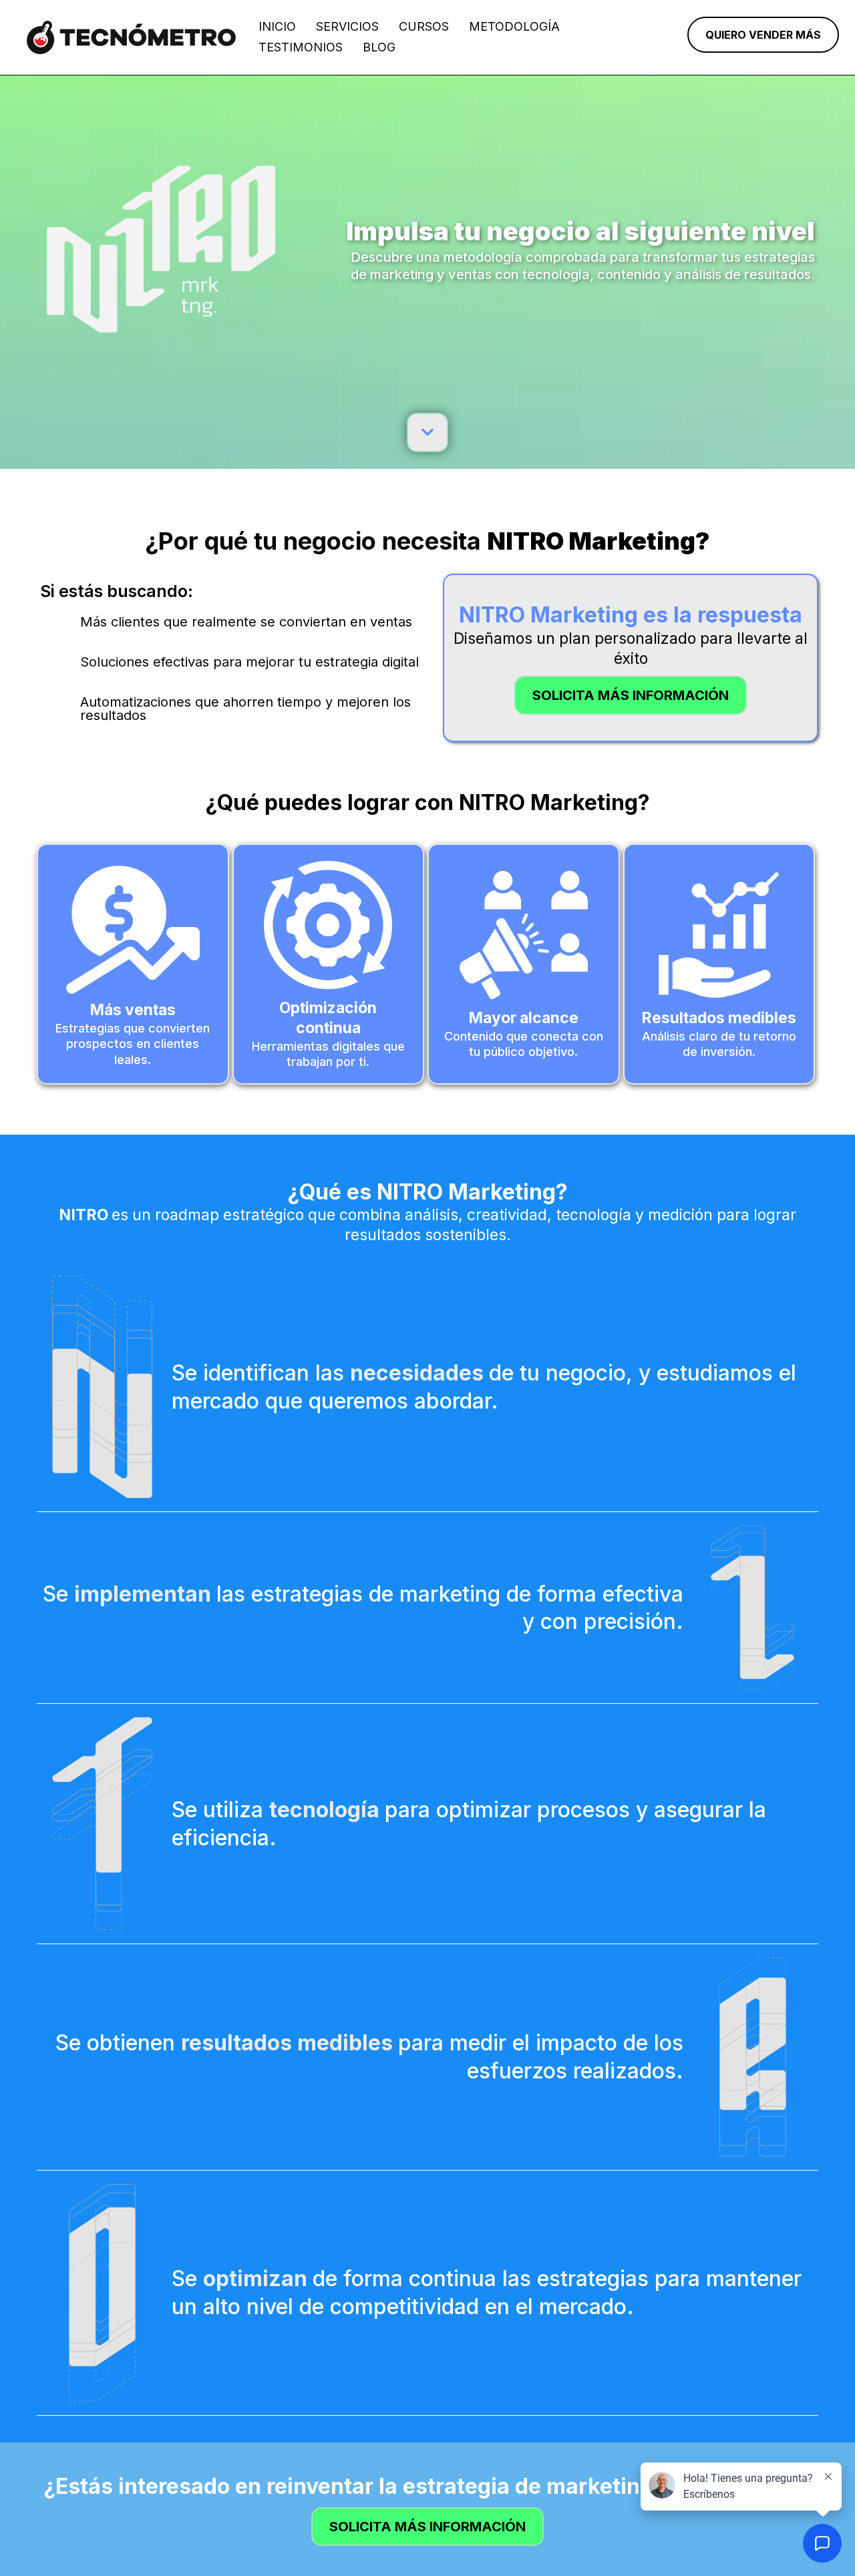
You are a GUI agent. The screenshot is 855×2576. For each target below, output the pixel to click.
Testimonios (301, 47)
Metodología (514, 26)
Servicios (347, 26)
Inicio (277, 26)
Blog (379, 47)
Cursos (424, 26)
